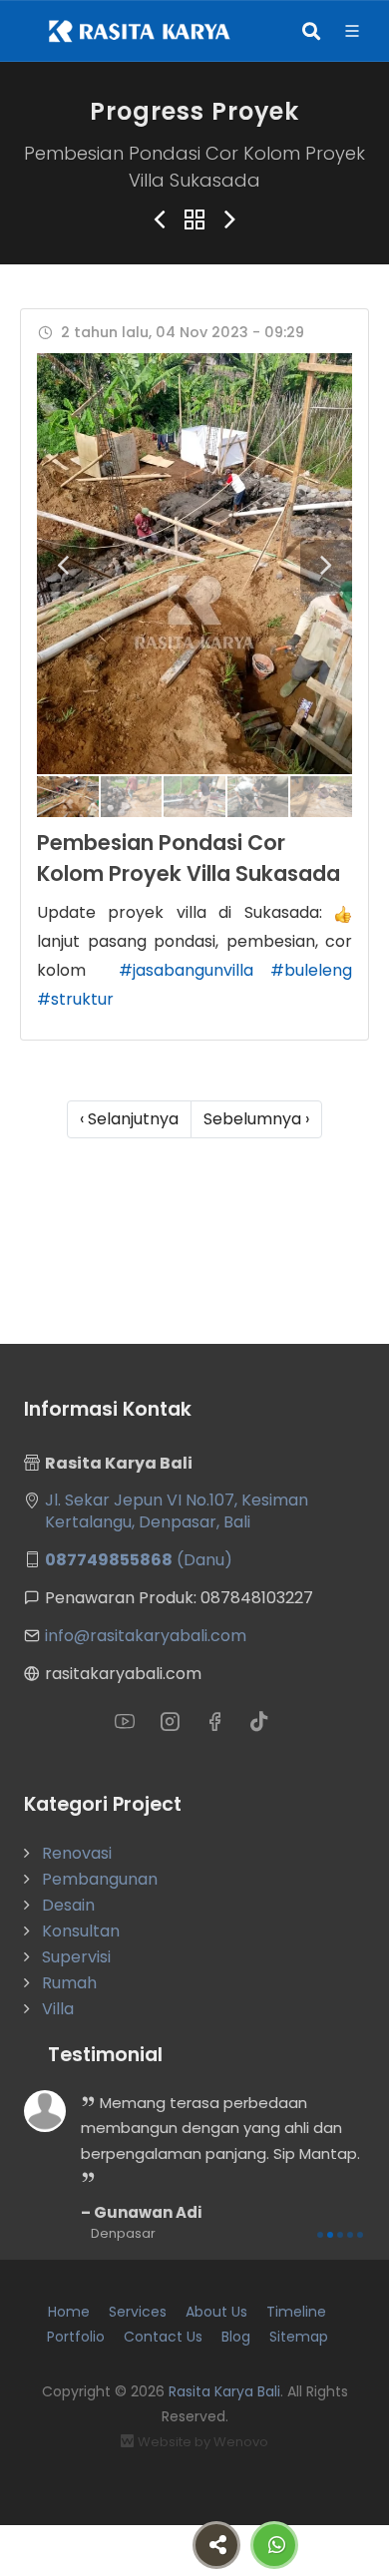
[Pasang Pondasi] (194, 563)
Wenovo (241, 2442)
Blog (236, 2337)
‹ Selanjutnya (129, 1119)
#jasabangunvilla (186, 970)
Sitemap (299, 2337)
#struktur (75, 999)
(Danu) (139, 1560)
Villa (58, 2009)
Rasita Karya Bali (224, 2391)
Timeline (296, 2312)
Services (138, 2312)
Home (69, 2312)
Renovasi (77, 1853)
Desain (68, 1905)
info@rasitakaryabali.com (146, 1636)
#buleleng (311, 970)
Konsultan (81, 1931)
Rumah (69, 1983)
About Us (216, 2312)
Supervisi (76, 1957)
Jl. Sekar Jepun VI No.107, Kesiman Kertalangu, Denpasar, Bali (177, 1511)
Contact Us (163, 2337)
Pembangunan (100, 1879)
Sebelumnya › (256, 1119)
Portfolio (76, 2337)
